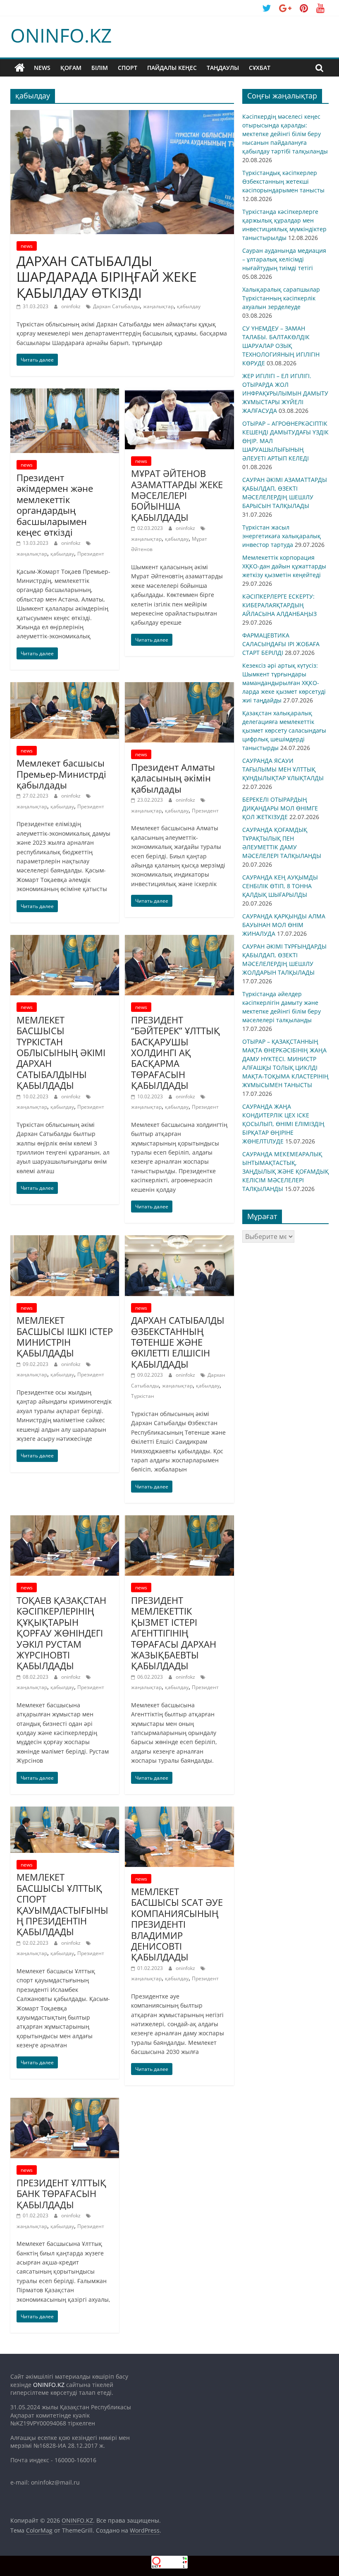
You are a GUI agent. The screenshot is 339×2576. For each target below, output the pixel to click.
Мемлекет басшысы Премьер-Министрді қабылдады (61, 774)
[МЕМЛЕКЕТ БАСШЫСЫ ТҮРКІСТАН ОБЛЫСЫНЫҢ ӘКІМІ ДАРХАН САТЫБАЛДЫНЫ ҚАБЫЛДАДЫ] (65, 940)
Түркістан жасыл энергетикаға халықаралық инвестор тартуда (282, 536)
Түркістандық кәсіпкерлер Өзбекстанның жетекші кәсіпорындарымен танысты (283, 181)
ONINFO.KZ (61, 35)
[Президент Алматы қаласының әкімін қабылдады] (179, 687)
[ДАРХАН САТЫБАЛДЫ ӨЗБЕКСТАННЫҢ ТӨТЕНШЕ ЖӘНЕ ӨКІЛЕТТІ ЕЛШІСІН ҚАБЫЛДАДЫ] (179, 1240)
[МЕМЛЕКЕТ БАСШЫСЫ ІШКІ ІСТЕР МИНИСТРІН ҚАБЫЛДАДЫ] (65, 1240)
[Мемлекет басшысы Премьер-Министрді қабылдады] (65, 687)
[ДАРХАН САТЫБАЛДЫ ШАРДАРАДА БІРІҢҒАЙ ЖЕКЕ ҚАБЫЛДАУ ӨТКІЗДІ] (122, 115)
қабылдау (189, 306)
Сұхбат (260, 68)
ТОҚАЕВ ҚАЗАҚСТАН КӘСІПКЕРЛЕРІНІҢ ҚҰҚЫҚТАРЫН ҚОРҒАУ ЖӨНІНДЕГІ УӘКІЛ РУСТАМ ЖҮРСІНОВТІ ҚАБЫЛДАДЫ (61, 1633)
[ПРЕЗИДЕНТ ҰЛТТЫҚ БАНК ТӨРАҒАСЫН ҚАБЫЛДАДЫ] (65, 2103)
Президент (91, 554)
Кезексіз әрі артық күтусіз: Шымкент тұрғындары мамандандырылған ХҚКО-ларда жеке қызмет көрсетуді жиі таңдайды (284, 683)
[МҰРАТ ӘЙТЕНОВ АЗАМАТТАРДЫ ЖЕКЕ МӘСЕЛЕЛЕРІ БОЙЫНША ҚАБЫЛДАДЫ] (179, 393)
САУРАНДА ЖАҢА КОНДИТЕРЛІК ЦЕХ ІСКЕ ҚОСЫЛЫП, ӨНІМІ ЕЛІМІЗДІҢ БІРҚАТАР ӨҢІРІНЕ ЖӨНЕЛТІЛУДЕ (283, 1124)
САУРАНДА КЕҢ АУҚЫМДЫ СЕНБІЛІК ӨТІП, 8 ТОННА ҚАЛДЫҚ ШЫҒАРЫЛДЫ (280, 886)
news (42, 68)
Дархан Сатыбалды (116, 306)
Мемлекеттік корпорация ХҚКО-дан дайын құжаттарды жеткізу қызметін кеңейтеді (284, 566)
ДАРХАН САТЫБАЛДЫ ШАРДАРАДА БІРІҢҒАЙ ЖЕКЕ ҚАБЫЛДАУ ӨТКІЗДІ (107, 277)
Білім (100, 68)
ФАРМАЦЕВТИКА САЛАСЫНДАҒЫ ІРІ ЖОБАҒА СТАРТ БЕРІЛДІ (281, 644)
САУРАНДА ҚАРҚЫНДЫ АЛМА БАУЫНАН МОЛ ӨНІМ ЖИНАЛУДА (284, 925)
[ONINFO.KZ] (20, 68)
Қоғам (71, 68)
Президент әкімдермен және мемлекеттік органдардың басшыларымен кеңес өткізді (55, 505)
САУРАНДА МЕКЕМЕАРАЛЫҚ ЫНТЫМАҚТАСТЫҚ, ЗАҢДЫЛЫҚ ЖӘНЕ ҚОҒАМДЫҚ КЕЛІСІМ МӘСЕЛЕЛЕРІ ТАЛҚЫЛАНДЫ (285, 1171)
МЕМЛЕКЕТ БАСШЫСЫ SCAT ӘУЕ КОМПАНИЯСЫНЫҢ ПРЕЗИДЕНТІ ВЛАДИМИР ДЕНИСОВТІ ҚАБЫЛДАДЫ (177, 1924)
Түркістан (143, 1396)
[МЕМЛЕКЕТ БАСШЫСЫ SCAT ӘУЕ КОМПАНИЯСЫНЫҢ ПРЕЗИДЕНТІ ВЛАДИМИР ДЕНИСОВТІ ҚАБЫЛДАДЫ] (179, 1812)
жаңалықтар (158, 306)
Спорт (128, 68)
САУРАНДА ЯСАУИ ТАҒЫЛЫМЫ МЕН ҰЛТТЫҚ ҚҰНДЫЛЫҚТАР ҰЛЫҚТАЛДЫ (283, 769)
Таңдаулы (223, 68)
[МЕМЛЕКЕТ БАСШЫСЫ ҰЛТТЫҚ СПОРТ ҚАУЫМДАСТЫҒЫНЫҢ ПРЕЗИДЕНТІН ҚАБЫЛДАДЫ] (65, 1812)
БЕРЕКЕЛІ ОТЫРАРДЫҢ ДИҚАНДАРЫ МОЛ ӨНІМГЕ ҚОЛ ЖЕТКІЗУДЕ (280, 808)
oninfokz (72, 306)
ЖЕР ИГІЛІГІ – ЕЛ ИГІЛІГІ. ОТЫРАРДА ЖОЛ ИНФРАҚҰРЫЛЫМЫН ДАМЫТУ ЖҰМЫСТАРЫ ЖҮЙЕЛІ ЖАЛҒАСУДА (285, 393)
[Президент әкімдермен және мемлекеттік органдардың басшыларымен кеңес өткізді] (65, 393)
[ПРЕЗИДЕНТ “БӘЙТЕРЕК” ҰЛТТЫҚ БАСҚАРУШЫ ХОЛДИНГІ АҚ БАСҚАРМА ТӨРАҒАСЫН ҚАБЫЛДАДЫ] (179, 940)
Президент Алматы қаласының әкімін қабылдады (173, 778)
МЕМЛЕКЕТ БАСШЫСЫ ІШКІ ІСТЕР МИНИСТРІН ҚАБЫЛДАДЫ (65, 1336)
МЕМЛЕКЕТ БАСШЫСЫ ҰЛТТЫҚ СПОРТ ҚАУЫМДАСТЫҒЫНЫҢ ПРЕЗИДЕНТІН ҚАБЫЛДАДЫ (62, 1904)
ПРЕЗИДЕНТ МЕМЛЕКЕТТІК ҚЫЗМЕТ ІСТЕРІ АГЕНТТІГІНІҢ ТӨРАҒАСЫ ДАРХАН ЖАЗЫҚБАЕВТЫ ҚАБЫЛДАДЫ (174, 1633)
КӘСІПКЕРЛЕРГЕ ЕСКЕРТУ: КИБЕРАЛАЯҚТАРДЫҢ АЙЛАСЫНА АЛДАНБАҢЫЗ (279, 605)
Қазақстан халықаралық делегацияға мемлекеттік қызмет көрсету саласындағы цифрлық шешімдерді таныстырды (284, 730)
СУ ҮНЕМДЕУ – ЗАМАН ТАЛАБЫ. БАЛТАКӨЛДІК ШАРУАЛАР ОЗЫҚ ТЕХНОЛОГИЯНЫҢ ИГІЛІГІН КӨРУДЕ (281, 346)
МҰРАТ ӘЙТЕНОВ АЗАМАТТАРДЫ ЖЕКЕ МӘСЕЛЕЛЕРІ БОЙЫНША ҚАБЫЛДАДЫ (177, 495)
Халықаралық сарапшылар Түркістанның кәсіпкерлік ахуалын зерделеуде (281, 298)
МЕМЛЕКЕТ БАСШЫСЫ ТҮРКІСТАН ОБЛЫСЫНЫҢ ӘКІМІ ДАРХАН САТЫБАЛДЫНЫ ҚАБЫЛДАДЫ (61, 1052)
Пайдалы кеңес (172, 68)
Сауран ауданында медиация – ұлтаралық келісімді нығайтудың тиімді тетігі (284, 259)
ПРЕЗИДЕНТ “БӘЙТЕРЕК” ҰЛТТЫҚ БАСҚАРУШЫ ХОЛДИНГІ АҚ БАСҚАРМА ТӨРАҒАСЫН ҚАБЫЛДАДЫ (175, 1052)
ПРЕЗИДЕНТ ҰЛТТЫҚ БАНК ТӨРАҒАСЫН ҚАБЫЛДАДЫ (61, 2194)
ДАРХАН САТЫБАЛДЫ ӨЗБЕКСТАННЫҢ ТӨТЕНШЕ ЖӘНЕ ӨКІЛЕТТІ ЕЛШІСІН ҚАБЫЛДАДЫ (178, 1342)
